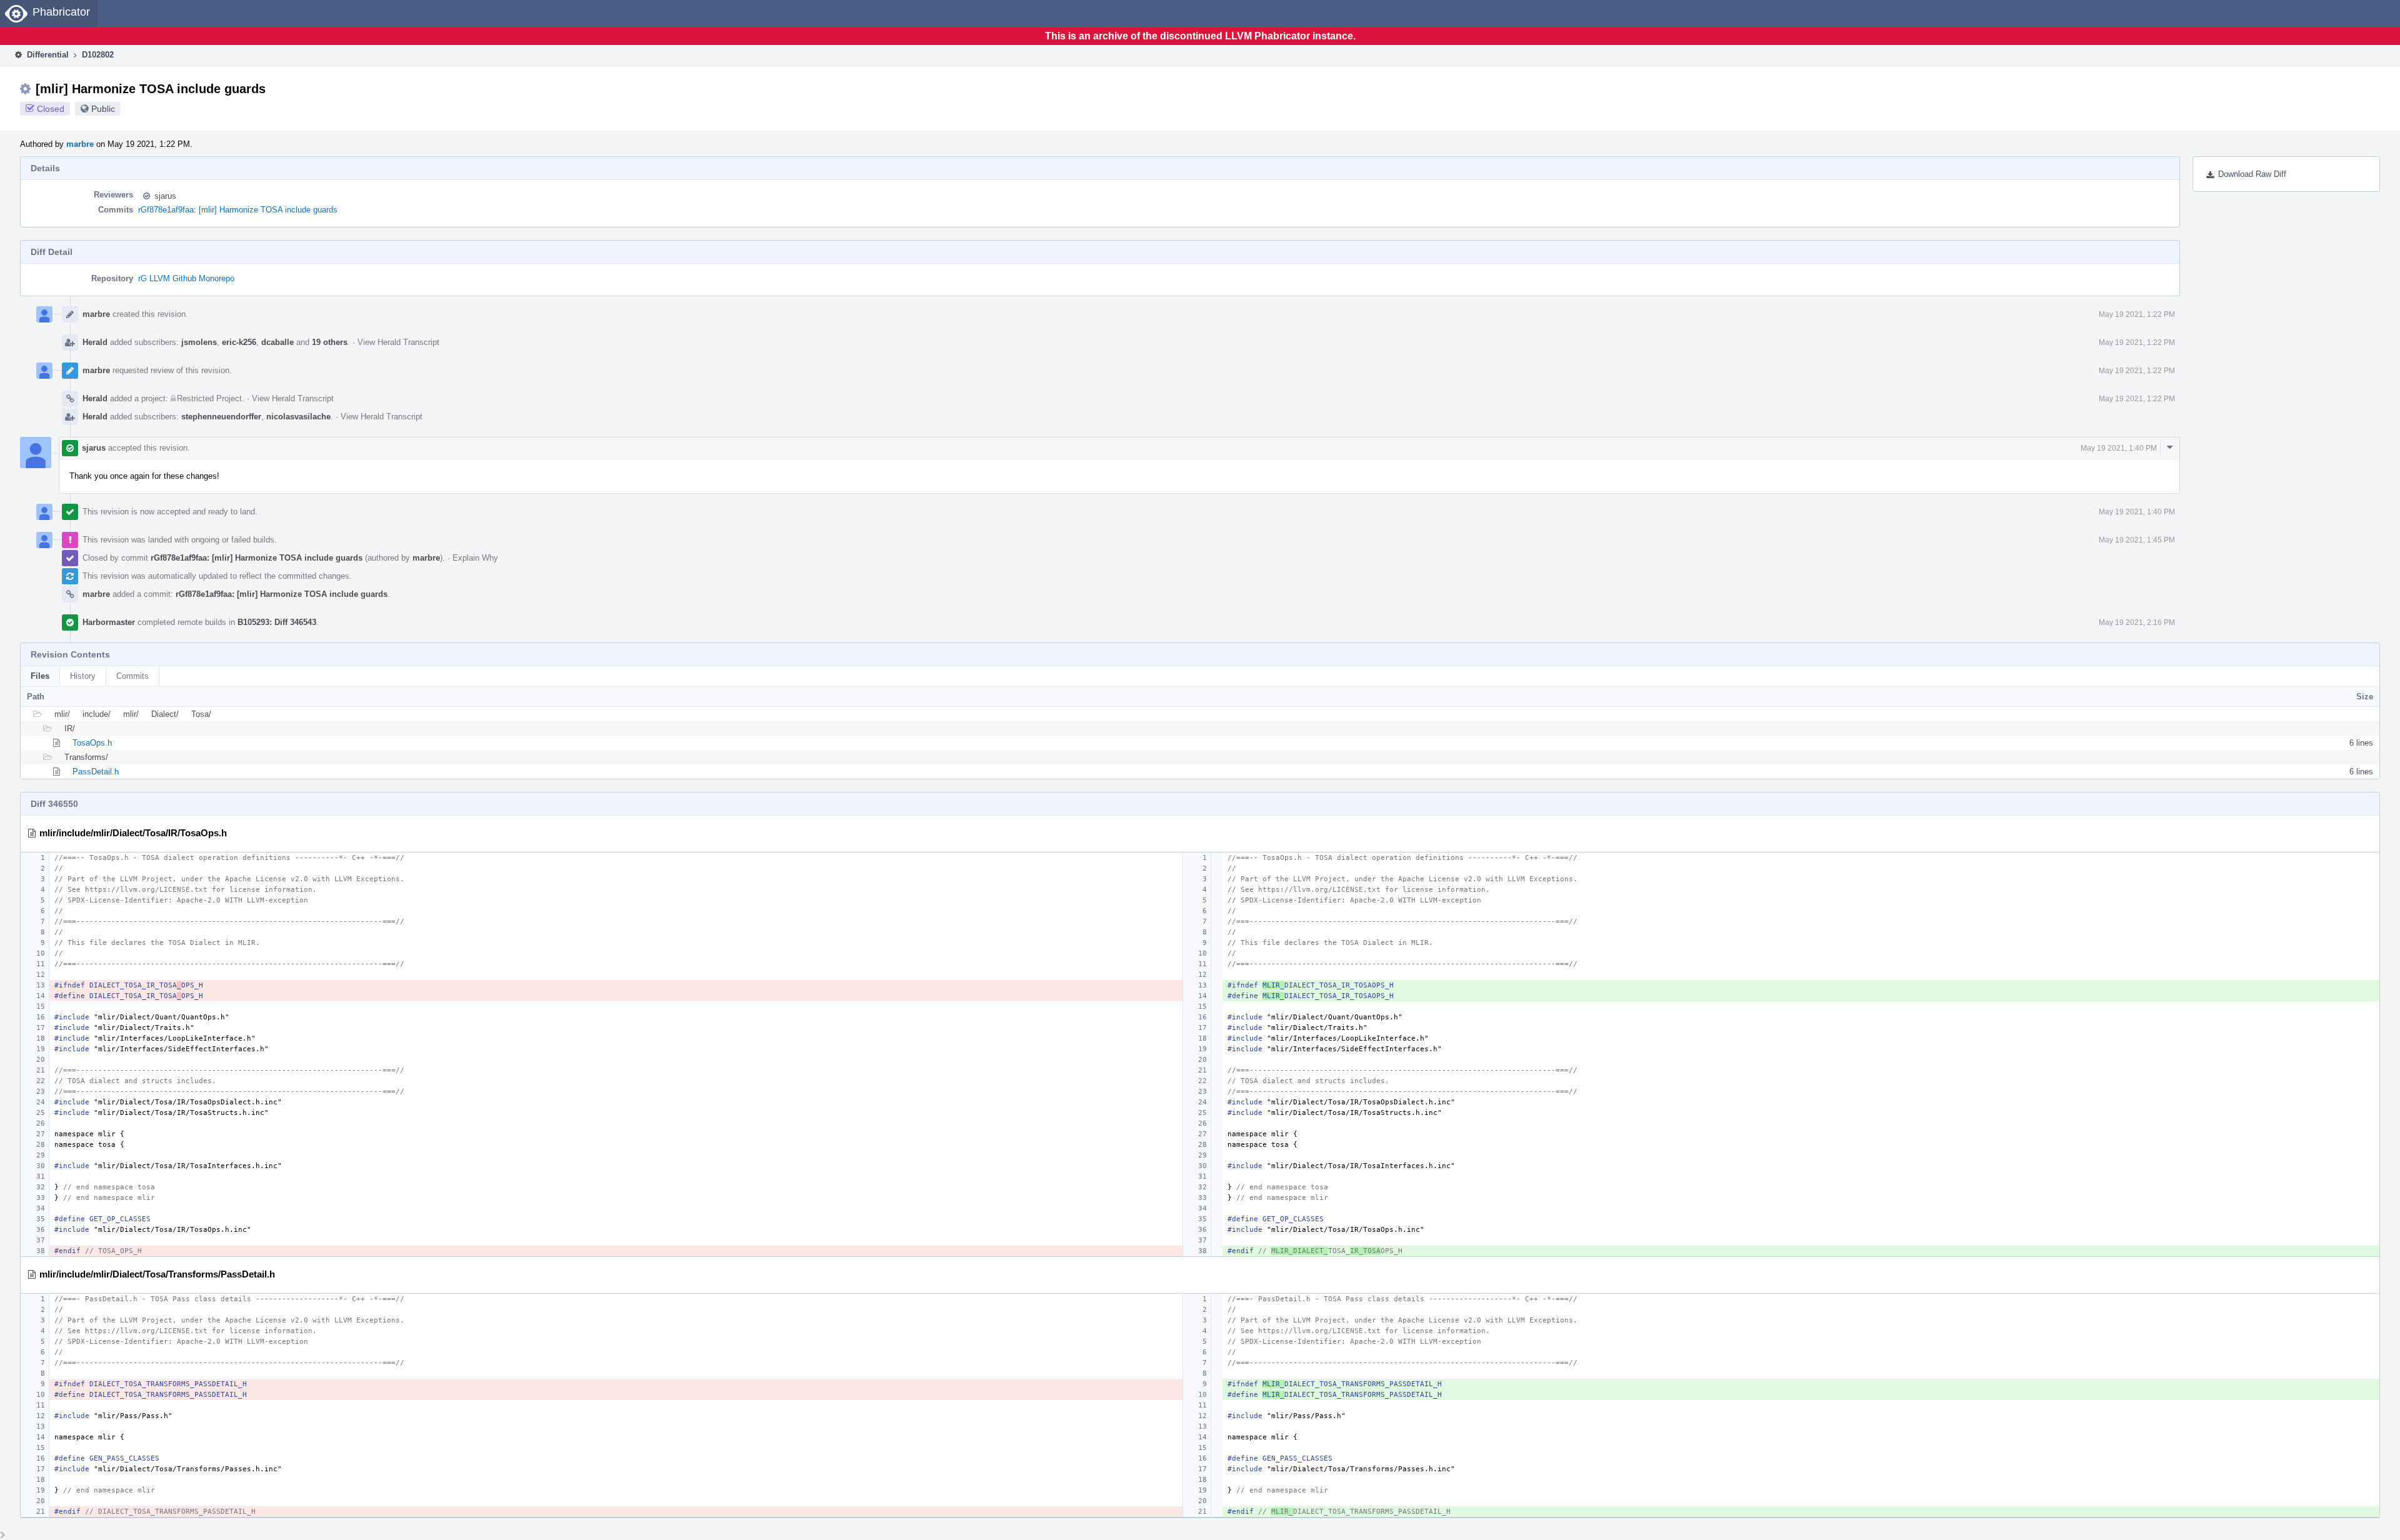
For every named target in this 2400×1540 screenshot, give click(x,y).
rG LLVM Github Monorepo (186, 278)
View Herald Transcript (398, 342)
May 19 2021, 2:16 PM (2137, 622)
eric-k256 (239, 342)
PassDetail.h (96, 772)
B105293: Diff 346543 (277, 622)
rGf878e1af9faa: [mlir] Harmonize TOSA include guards (238, 210)
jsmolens (199, 342)
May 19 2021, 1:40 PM (2119, 448)
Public (103, 109)
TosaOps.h (92, 743)
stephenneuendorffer (221, 417)
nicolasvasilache (298, 417)
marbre (80, 144)
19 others (330, 342)
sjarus (165, 196)
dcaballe (277, 342)
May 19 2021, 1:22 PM (2137, 314)
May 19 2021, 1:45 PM (2137, 540)
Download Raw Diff (2252, 174)
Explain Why (475, 558)
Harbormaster (109, 622)
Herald (95, 342)
